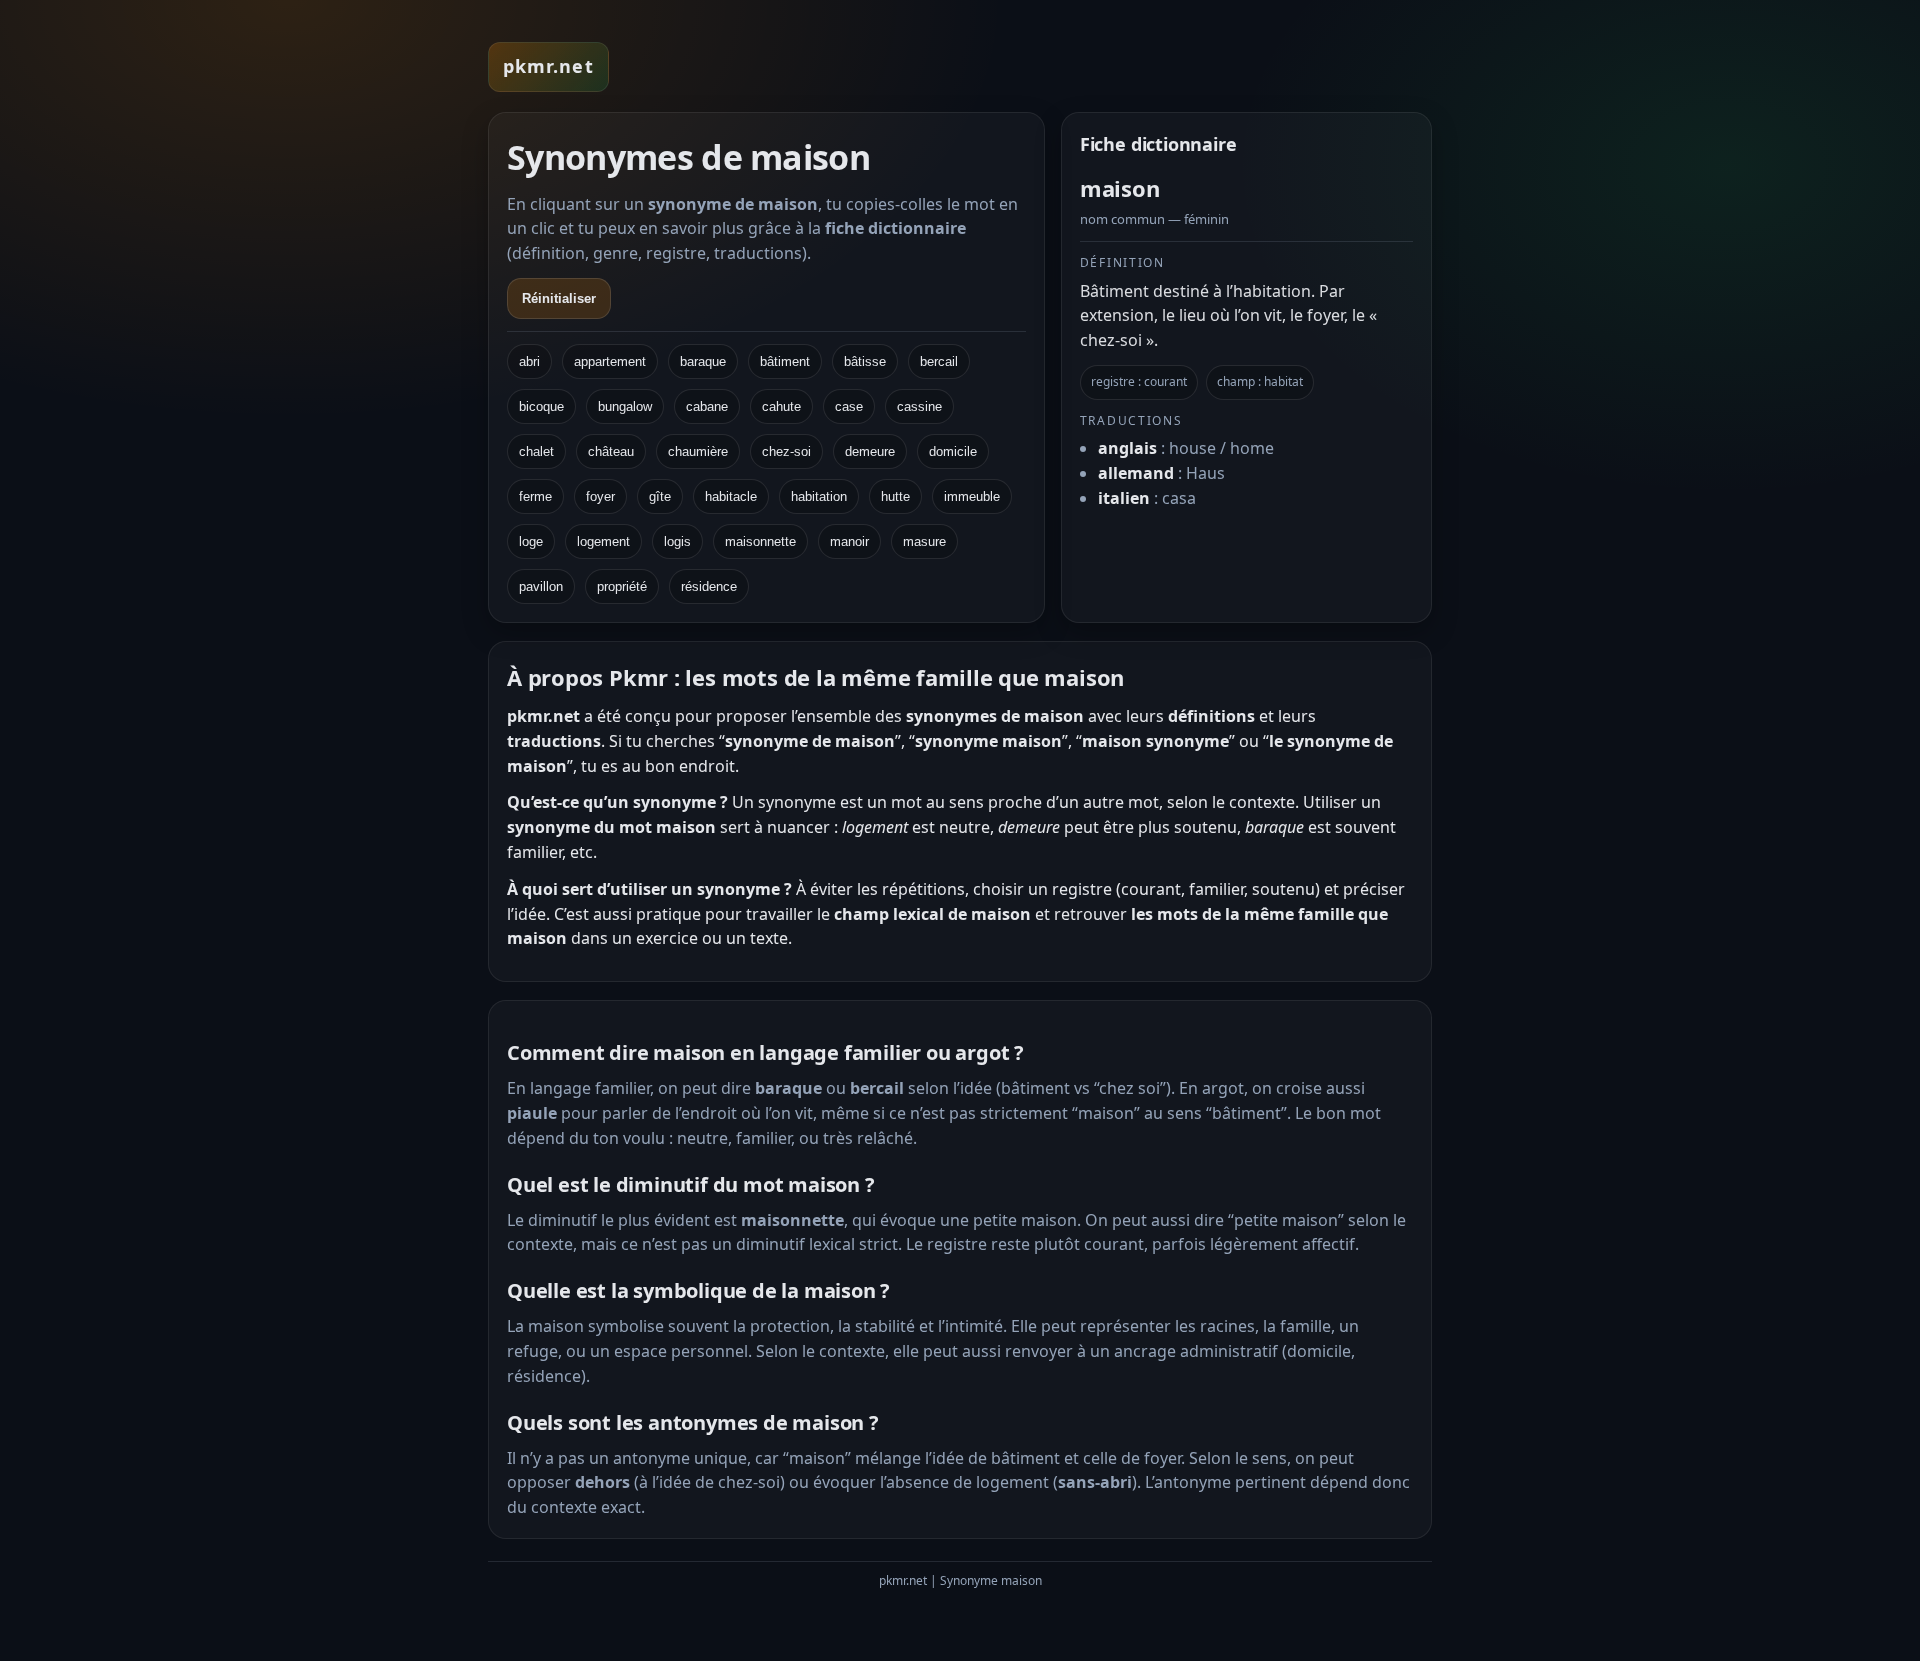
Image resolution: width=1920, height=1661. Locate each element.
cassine (919, 406)
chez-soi (786, 451)
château (611, 451)
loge (531, 541)
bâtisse (865, 361)
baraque (703, 361)
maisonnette (760, 541)
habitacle (731, 496)
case (849, 406)
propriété (622, 586)
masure (924, 541)
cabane (707, 406)
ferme (535, 496)
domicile (953, 451)
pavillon (541, 586)
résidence (709, 586)
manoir (849, 541)
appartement (610, 361)
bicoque (541, 406)
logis (677, 541)
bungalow (625, 406)
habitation (819, 496)
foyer (600, 496)
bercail (939, 361)
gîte (660, 496)
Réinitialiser (559, 298)
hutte (895, 496)
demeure (870, 451)
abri (529, 361)
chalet (536, 451)
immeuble (972, 496)
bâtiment (785, 361)
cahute (781, 406)
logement (603, 541)
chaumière (698, 451)
